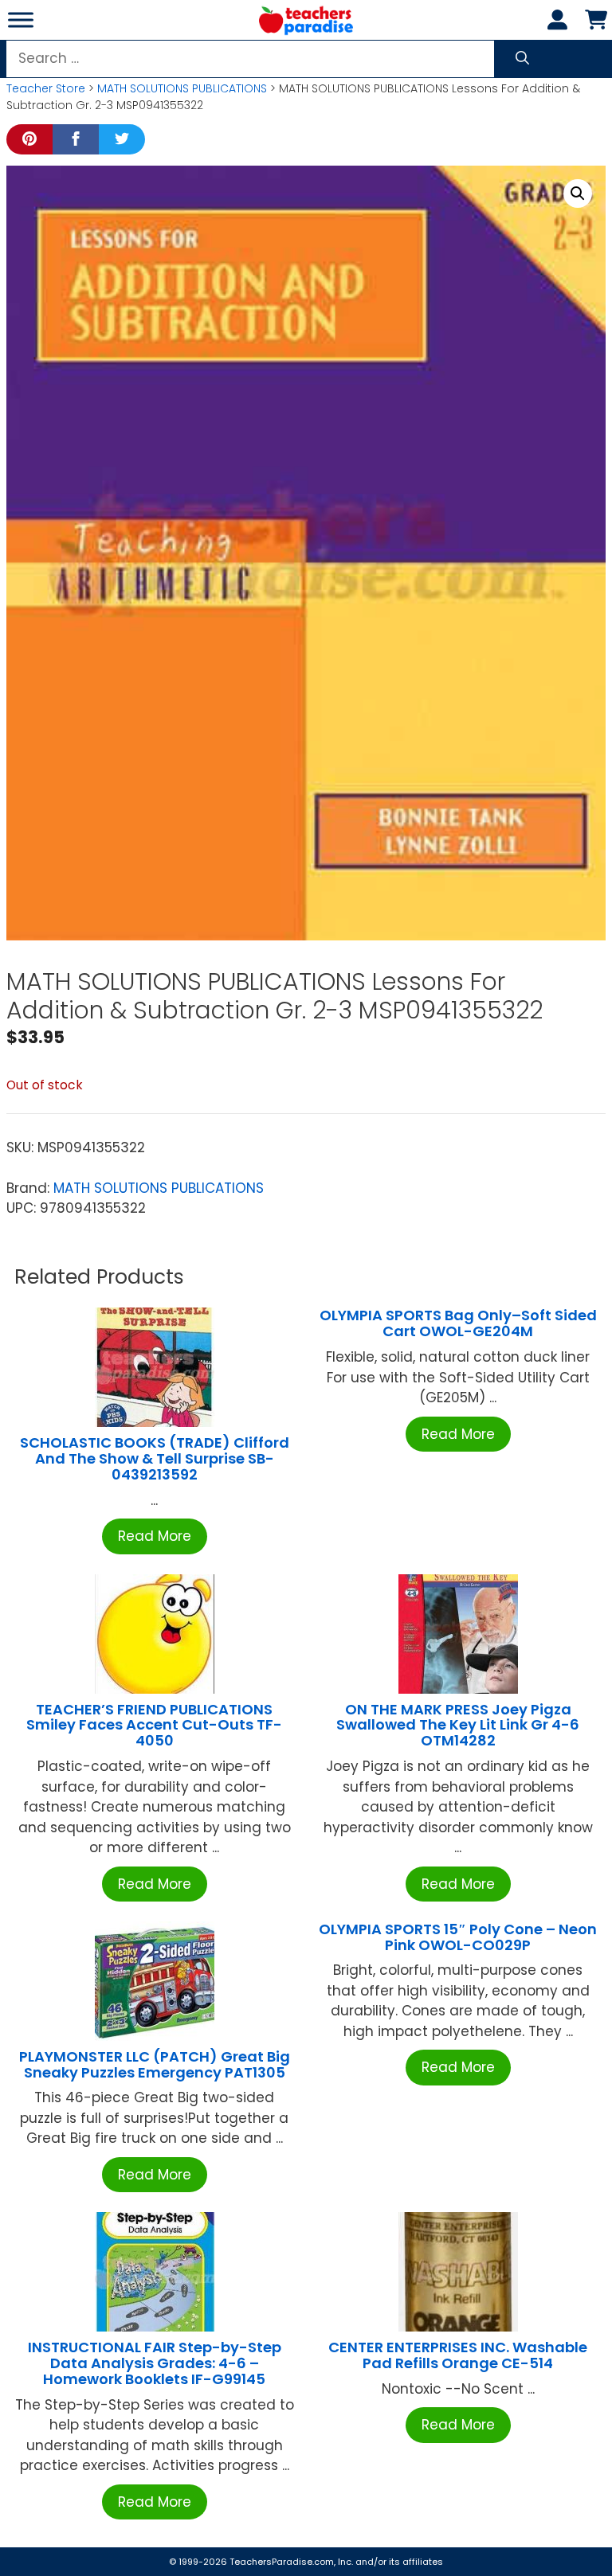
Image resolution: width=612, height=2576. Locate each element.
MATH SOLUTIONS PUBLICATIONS (182, 88)
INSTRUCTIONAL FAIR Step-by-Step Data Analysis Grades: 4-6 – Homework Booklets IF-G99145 (155, 2363)
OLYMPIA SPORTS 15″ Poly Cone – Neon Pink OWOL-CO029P (458, 1937)
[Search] (522, 59)
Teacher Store (46, 88)
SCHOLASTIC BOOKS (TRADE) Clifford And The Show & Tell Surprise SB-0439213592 (155, 1458)
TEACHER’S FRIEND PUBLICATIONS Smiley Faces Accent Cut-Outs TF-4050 (154, 1725)
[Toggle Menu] (21, 20)
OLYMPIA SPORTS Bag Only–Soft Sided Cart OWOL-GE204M (458, 1323)
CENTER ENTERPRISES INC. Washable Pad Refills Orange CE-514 (458, 2355)
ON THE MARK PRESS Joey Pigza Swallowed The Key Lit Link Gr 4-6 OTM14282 (458, 1725)
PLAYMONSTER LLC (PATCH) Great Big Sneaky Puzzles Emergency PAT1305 (155, 2064)
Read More (155, 1536)
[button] (578, 193)
